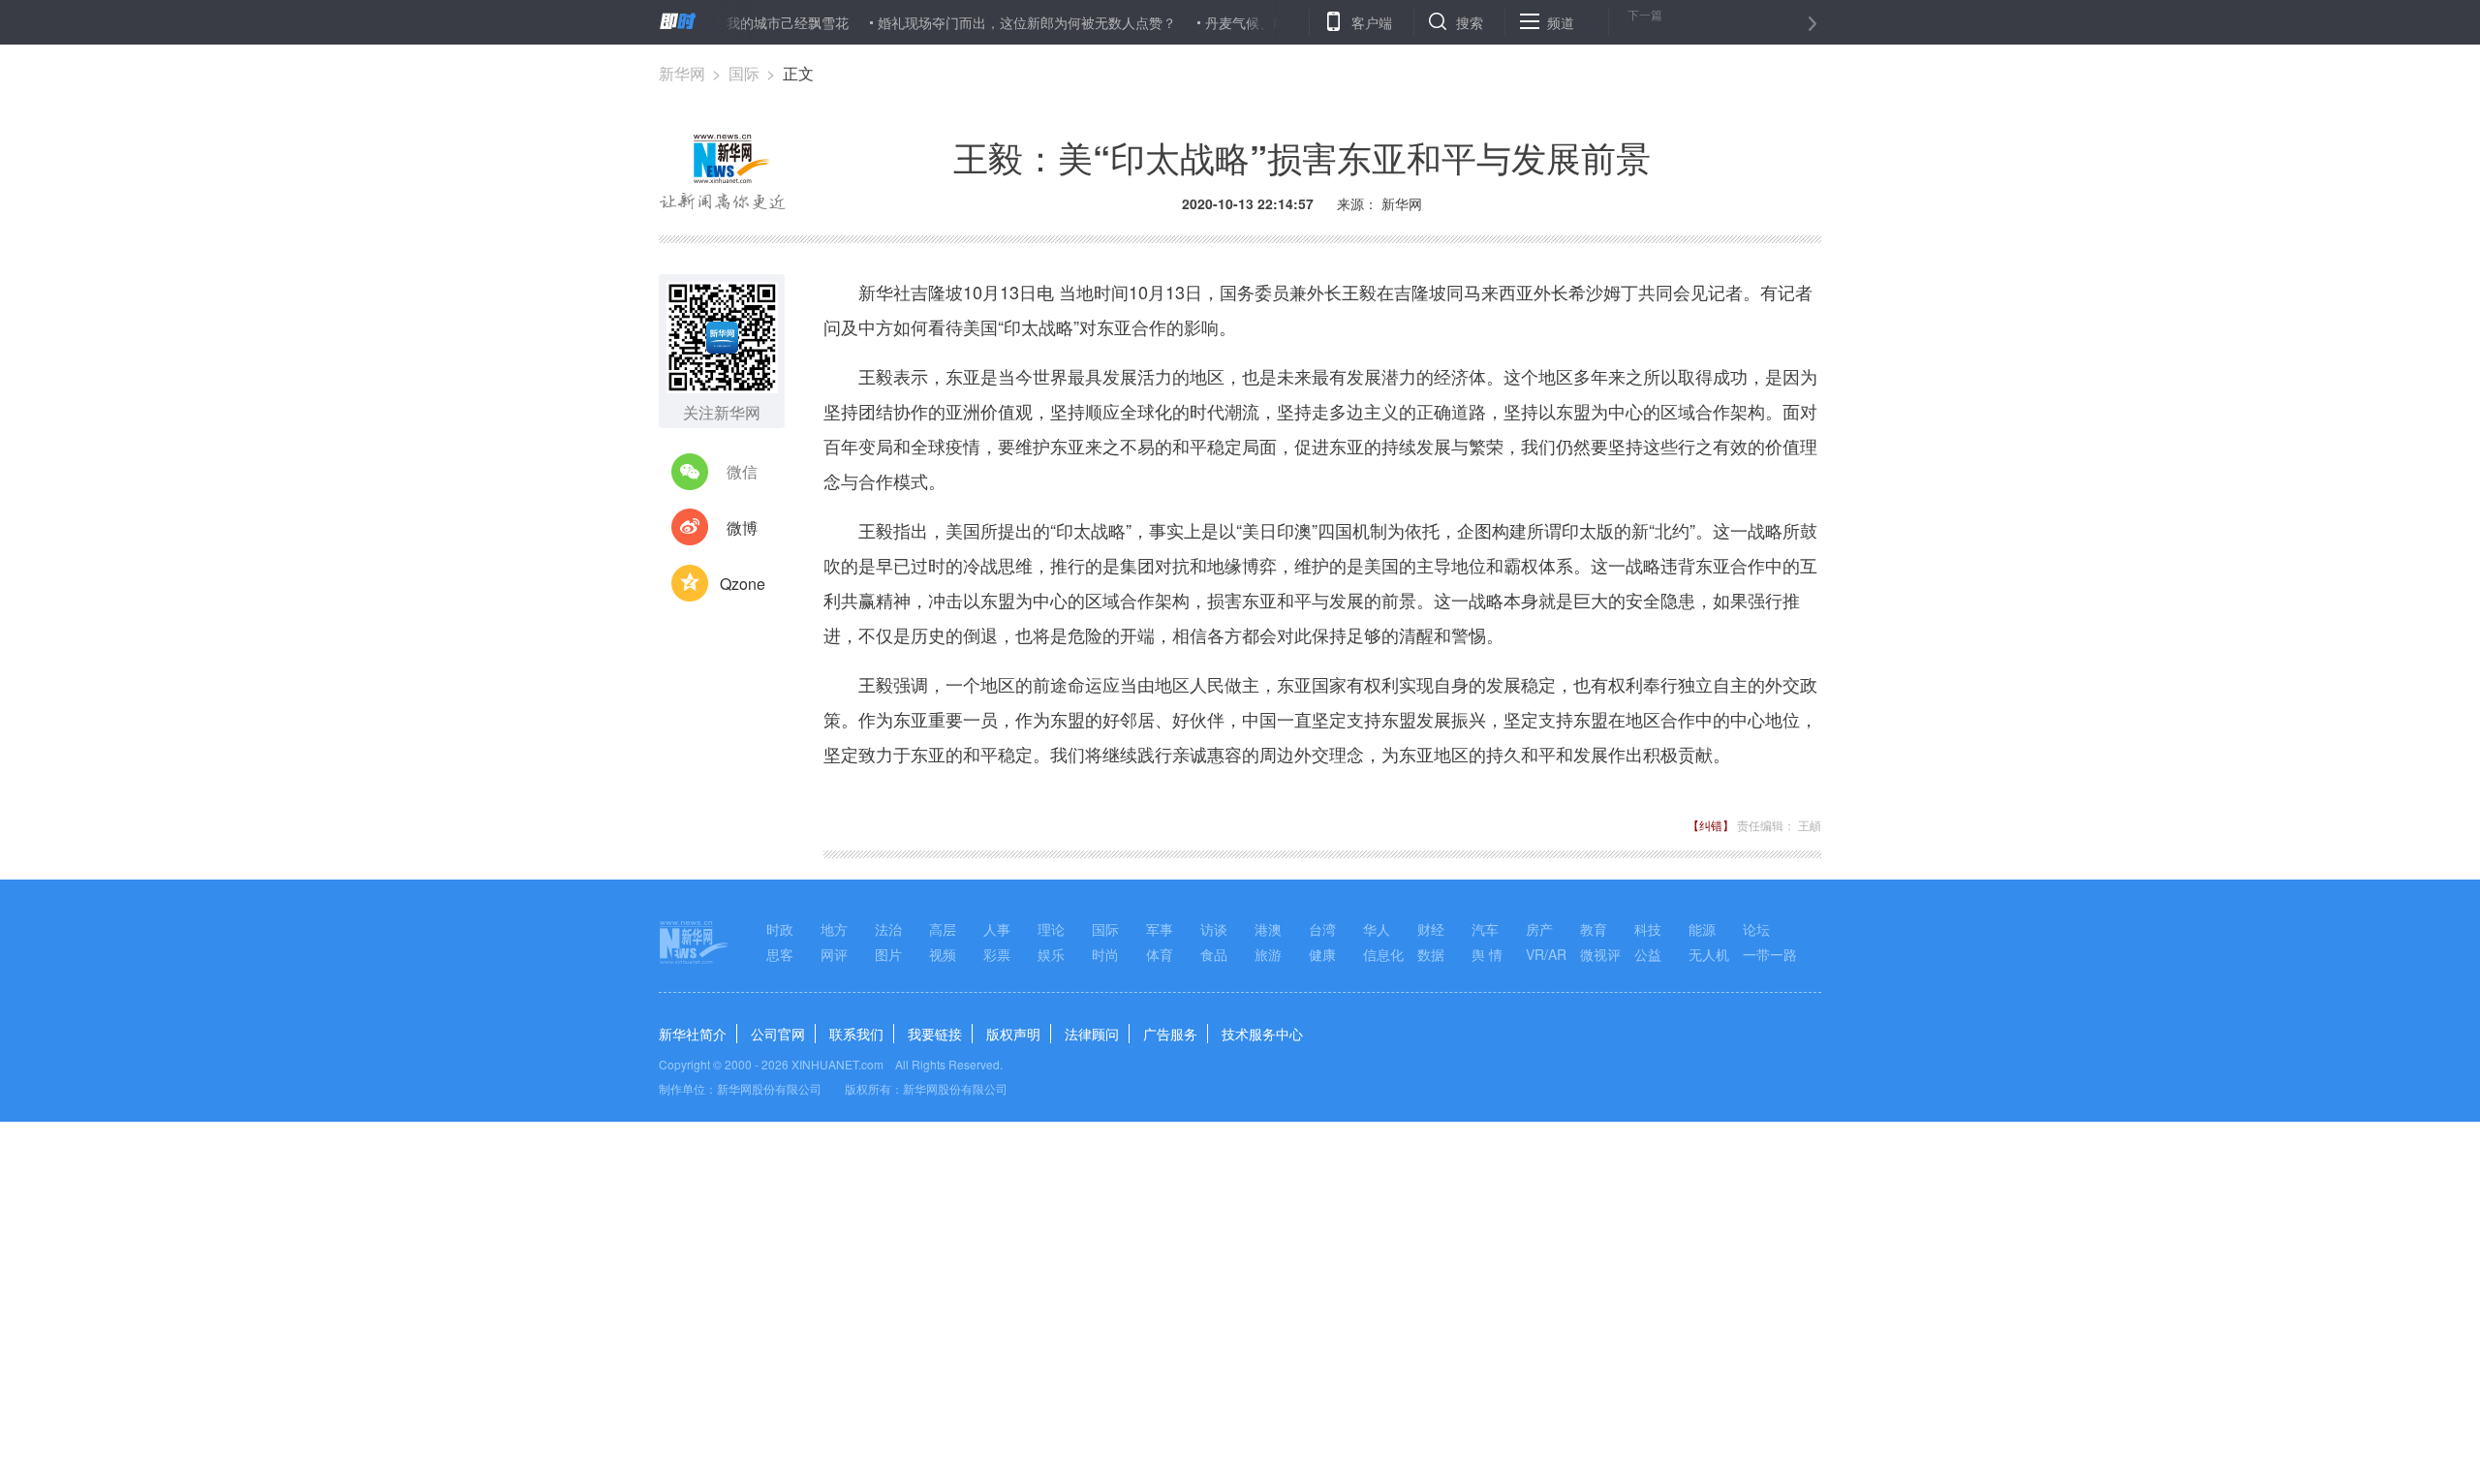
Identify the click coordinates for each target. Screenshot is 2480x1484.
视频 (943, 954)
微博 (742, 527)
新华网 (682, 73)
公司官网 (778, 1034)
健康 (1322, 954)
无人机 (1709, 954)
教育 (1594, 929)
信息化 (1383, 954)
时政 (780, 929)
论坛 (1756, 929)
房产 (1539, 929)
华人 (1377, 929)
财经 (1431, 929)
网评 (834, 954)
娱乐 (1051, 954)
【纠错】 (1711, 825)
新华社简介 (693, 1034)
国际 (744, 73)
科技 (1648, 929)
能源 (1702, 929)
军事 (1160, 929)
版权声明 (1013, 1034)
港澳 (1268, 929)
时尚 (1105, 954)
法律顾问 (1092, 1034)
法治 (888, 929)
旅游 (1268, 954)
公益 (1648, 954)
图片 (888, 954)
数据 (1431, 954)
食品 (1214, 954)
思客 (780, 954)
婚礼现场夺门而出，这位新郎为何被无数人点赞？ (993, 22)
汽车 (1485, 929)
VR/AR (1546, 954)
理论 (1051, 929)
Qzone (743, 584)
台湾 (1322, 929)
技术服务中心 (1262, 1034)
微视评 (1600, 954)
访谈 (1214, 929)
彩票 (997, 954)
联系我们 (856, 1034)
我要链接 (935, 1034)
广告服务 (1170, 1034)
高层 (943, 929)
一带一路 (1770, 954)
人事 (997, 929)
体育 (1160, 954)
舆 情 (1487, 954)
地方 (834, 929)
